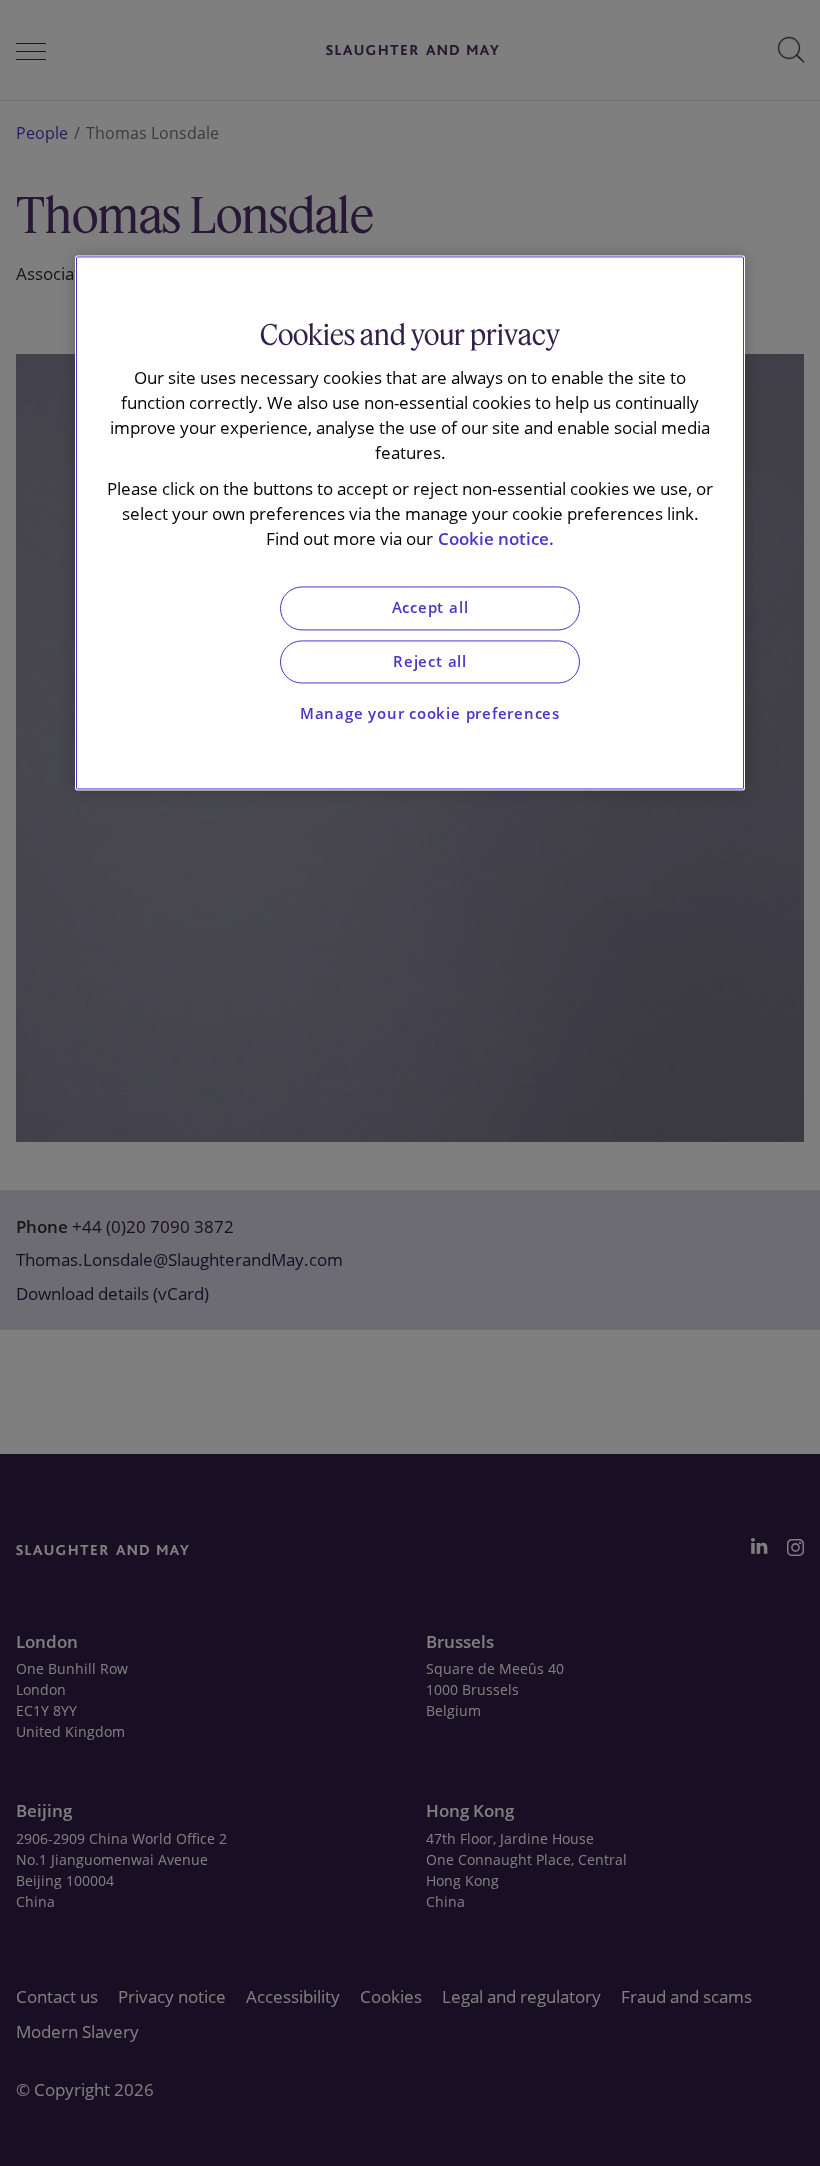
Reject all (430, 661)
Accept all (430, 608)
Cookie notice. (496, 538)
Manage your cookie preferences (430, 714)
